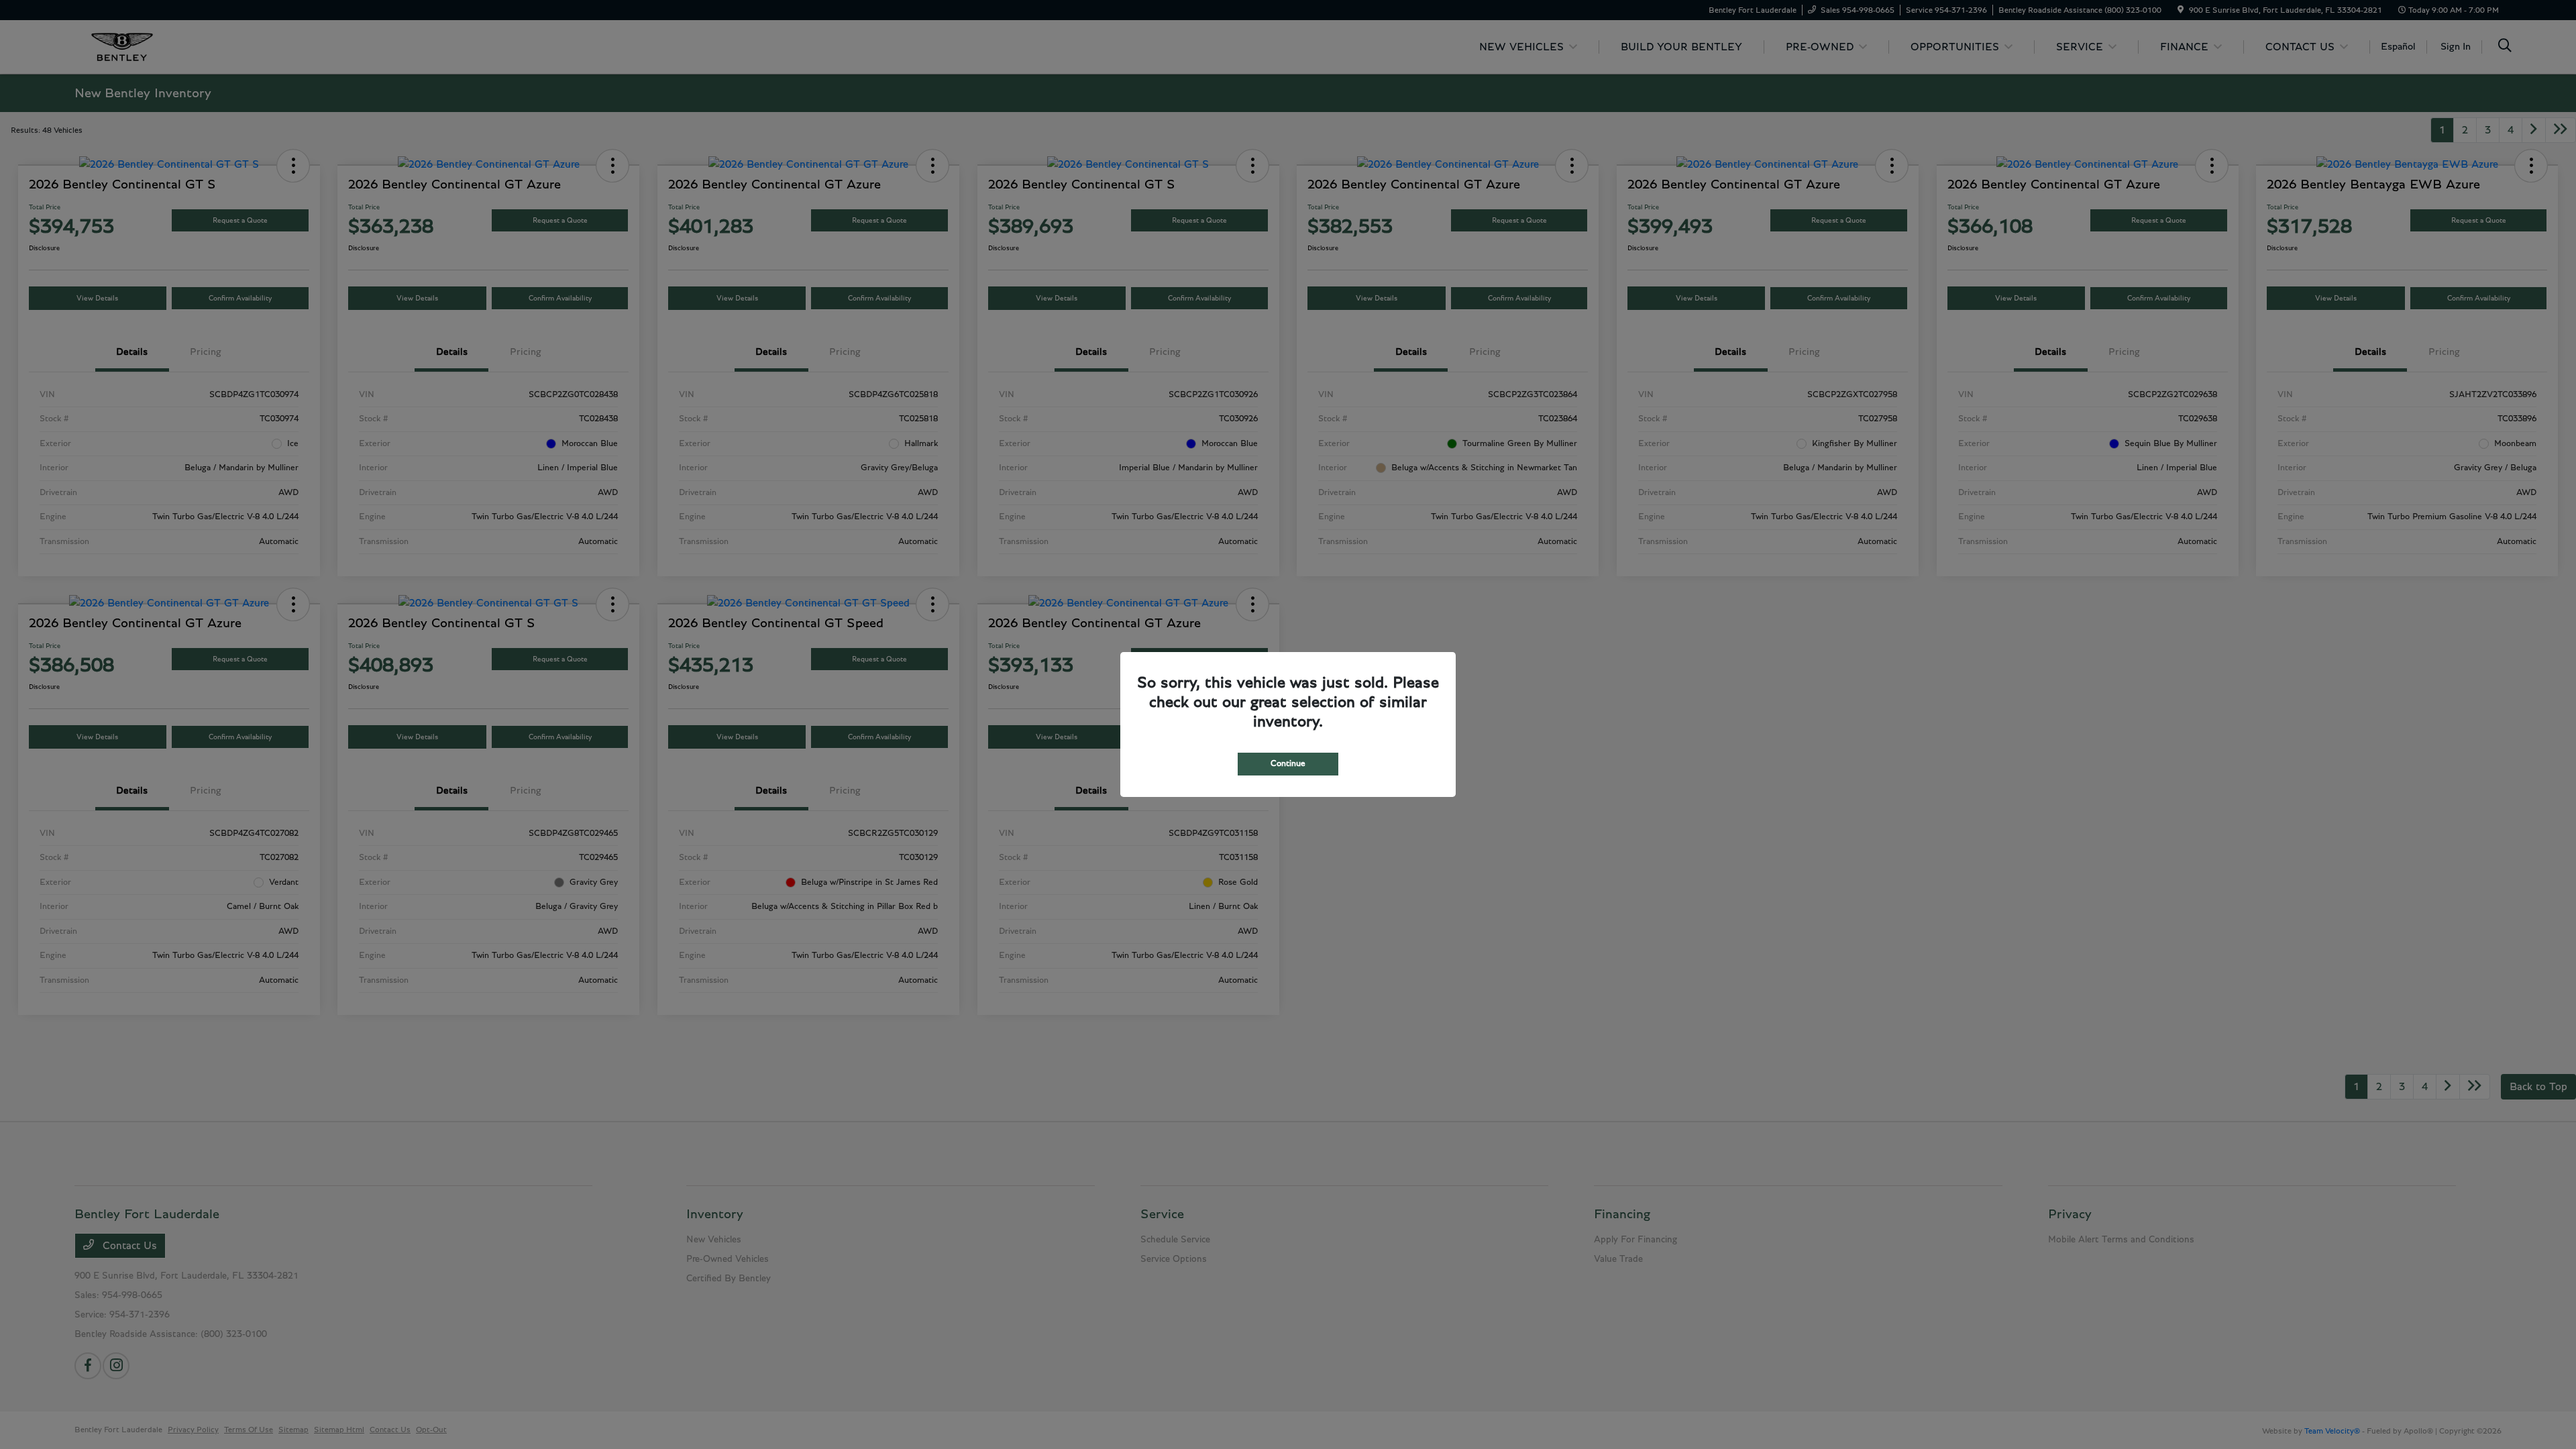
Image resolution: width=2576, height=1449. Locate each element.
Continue (1288, 764)
